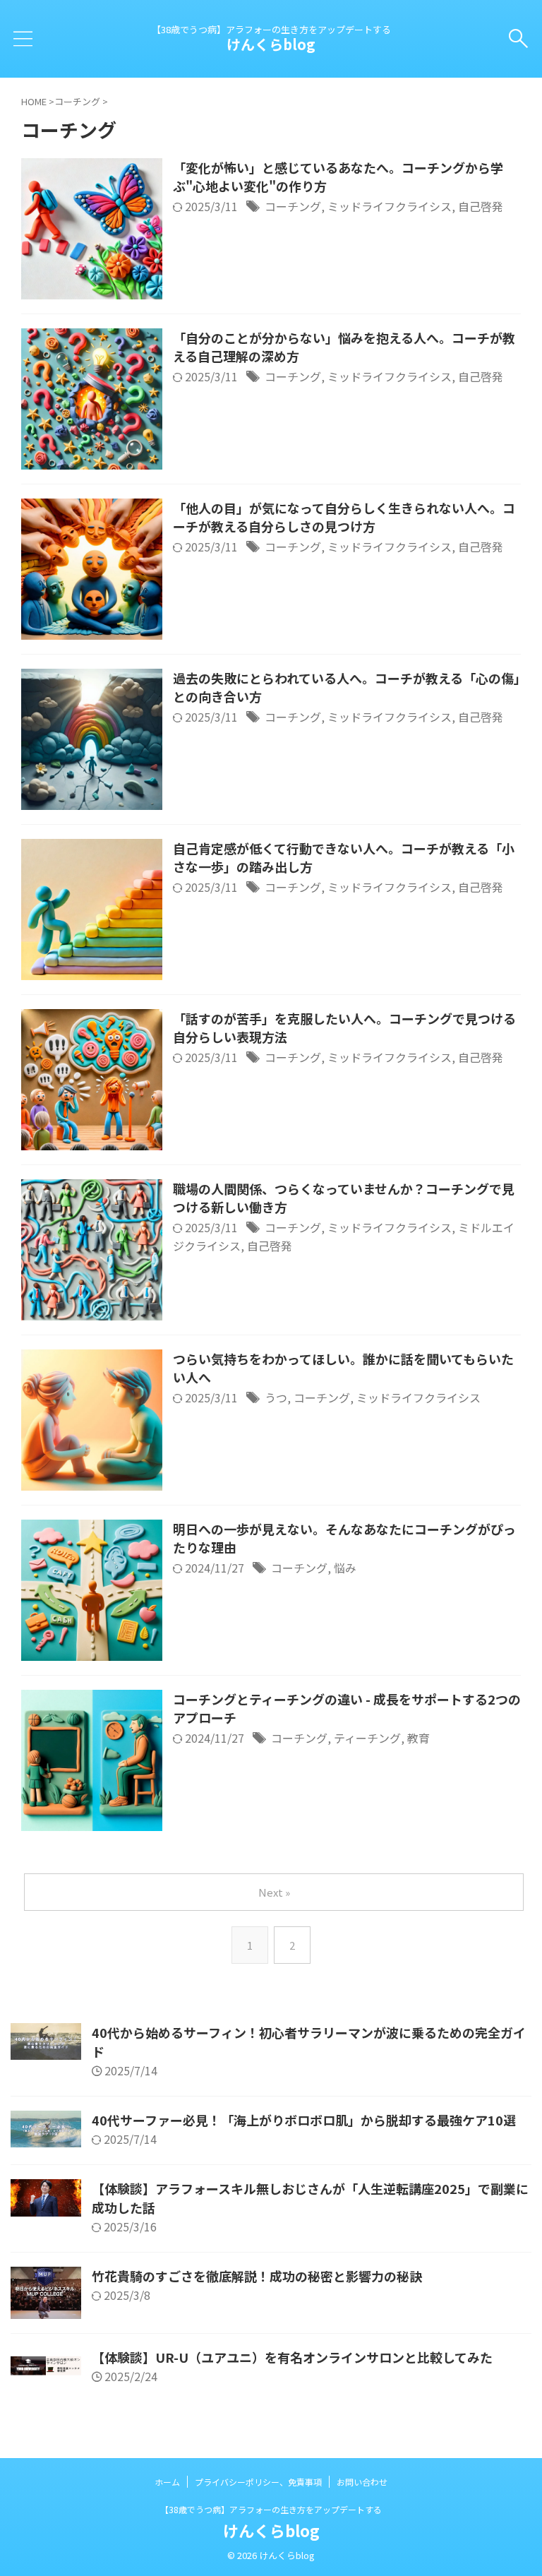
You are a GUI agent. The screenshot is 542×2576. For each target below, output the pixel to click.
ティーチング (367, 1738)
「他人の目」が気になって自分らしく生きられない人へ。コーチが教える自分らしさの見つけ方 (344, 517)
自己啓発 (481, 206)
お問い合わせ (362, 2482)
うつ (276, 1397)
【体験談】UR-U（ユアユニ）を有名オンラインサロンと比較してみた (292, 2357)
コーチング (293, 206)
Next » (274, 1892)
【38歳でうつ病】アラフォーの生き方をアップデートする (271, 2509)
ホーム (167, 2482)
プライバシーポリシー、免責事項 (258, 2482)
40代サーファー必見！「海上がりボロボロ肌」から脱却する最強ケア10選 (304, 2120)
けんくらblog (271, 44)
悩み (345, 1568)
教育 (418, 1738)
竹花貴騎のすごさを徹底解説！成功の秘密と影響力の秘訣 (257, 2276)
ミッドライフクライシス (390, 206)
